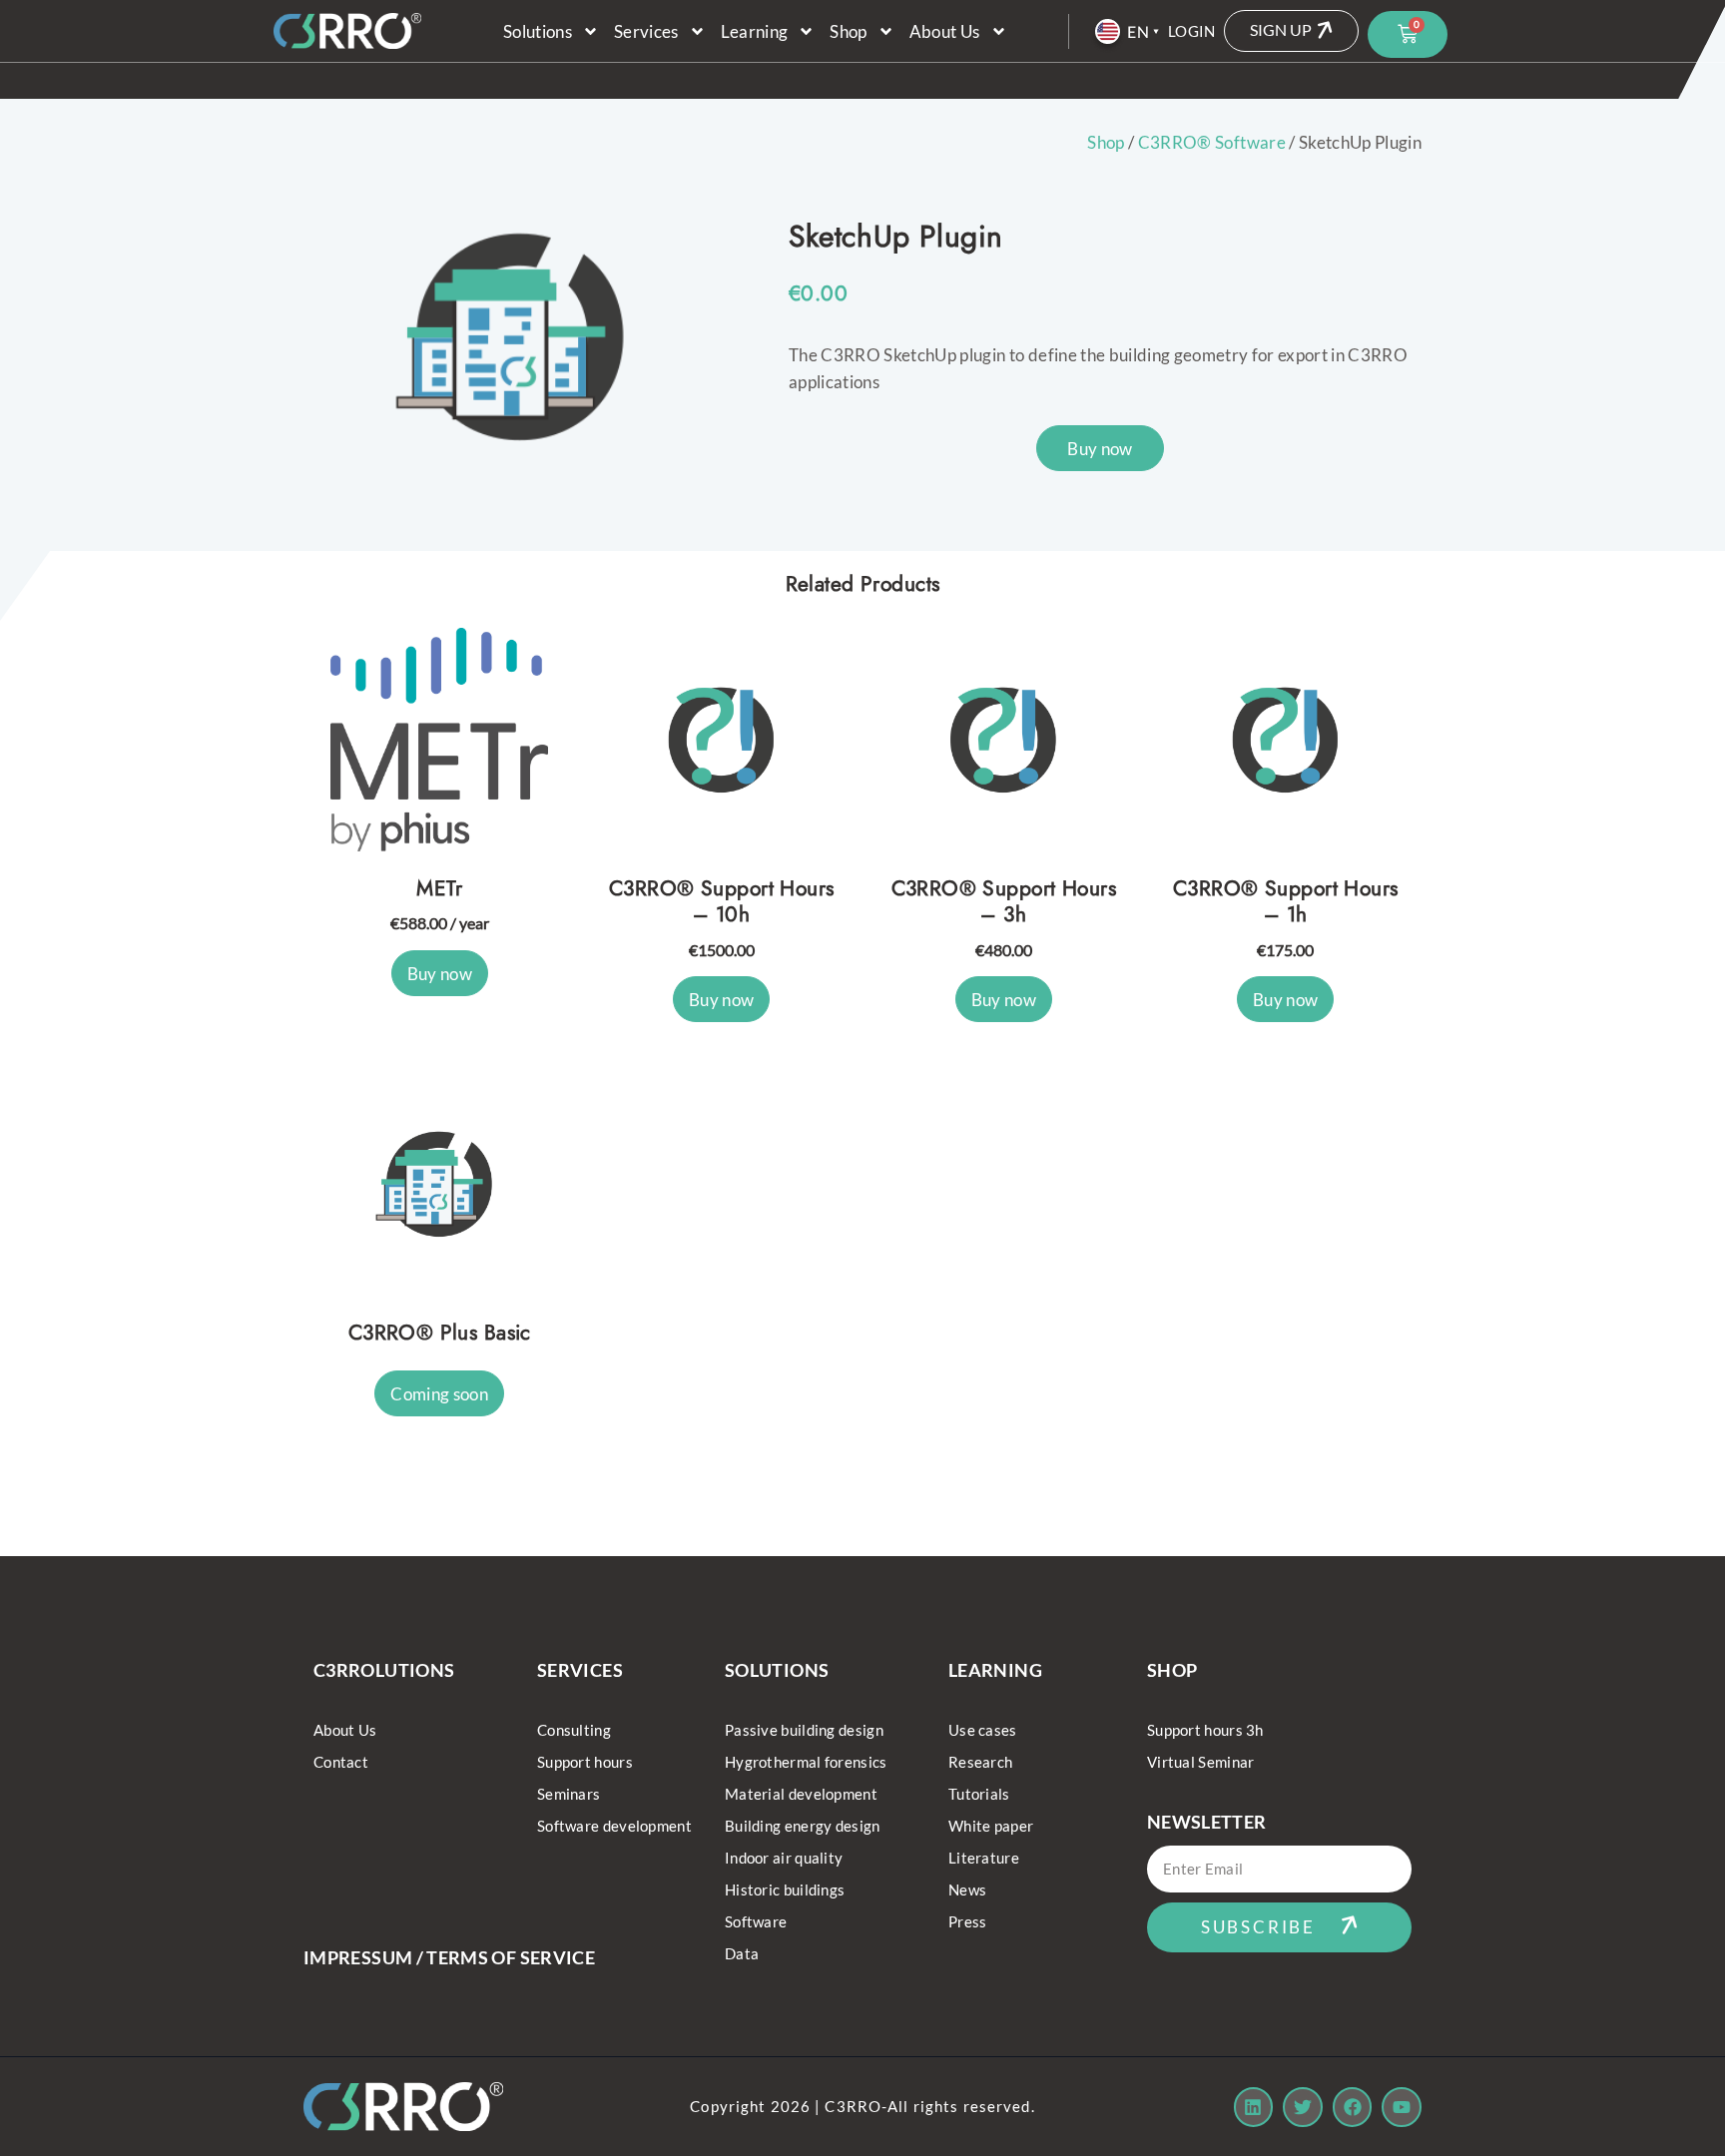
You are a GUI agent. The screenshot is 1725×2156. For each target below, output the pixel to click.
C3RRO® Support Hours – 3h (1004, 902)
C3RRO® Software (1212, 142)
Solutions (538, 31)
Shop (848, 31)
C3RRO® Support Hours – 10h (721, 902)
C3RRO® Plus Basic (440, 1333)
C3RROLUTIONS (384, 1670)
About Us (945, 31)
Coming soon (439, 1394)
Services (646, 31)
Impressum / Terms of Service (449, 1957)
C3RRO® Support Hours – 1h (1285, 902)
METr (439, 888)
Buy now (1100, 449)
